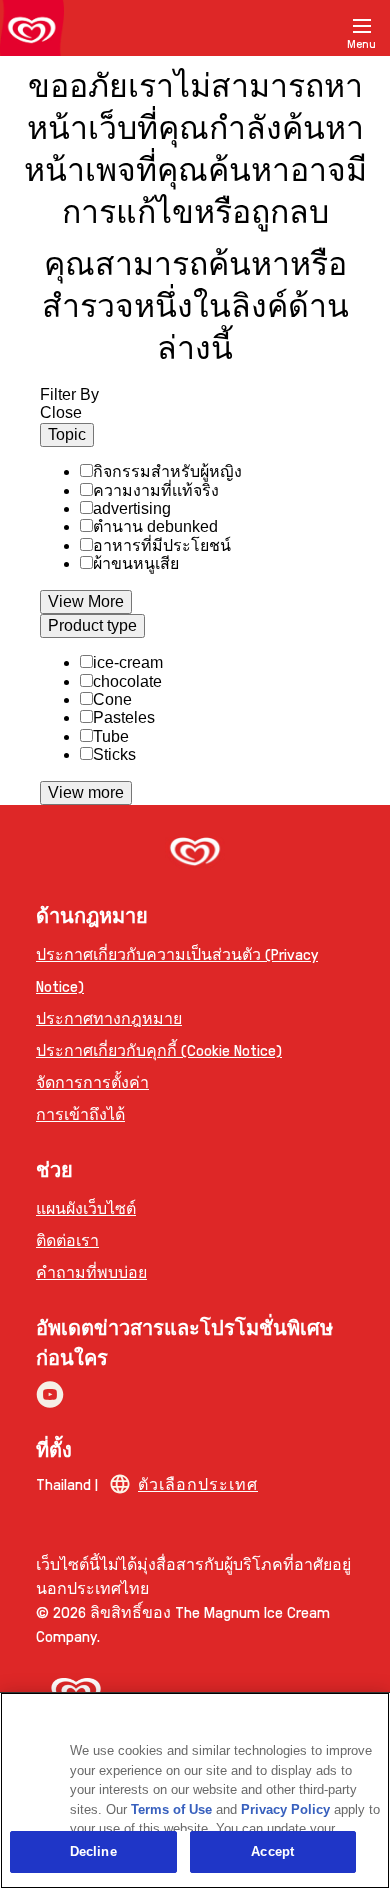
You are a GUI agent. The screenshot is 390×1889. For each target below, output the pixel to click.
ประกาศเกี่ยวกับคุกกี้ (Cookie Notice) (159, 1049)
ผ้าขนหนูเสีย (136, 563)
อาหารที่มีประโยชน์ (162, 545)
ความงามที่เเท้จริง (156, 490)
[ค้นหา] (312, 28)
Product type (92, 625)
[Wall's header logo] (32, 32)
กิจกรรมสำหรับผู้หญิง (167, 471)
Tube (111, 736)
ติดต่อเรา (67, 1239)
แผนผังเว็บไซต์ (86, 1207)
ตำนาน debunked (155, 526)
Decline (93, 1851)
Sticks (114, 754)
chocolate (127, 681)
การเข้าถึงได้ (80, 1113)
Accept (272, 1851)
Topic (67, 434)
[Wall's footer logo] (195, 853)
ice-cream (128, 662)
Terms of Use (171, 1809)
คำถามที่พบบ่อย (91, 1271)
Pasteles (124, 717)
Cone (112, 699)
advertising (132, 508)
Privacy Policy (285, 1809)
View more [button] (86, 792)
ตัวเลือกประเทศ (198, 1483)
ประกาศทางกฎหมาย (109, 1017)
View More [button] (86, 601)
